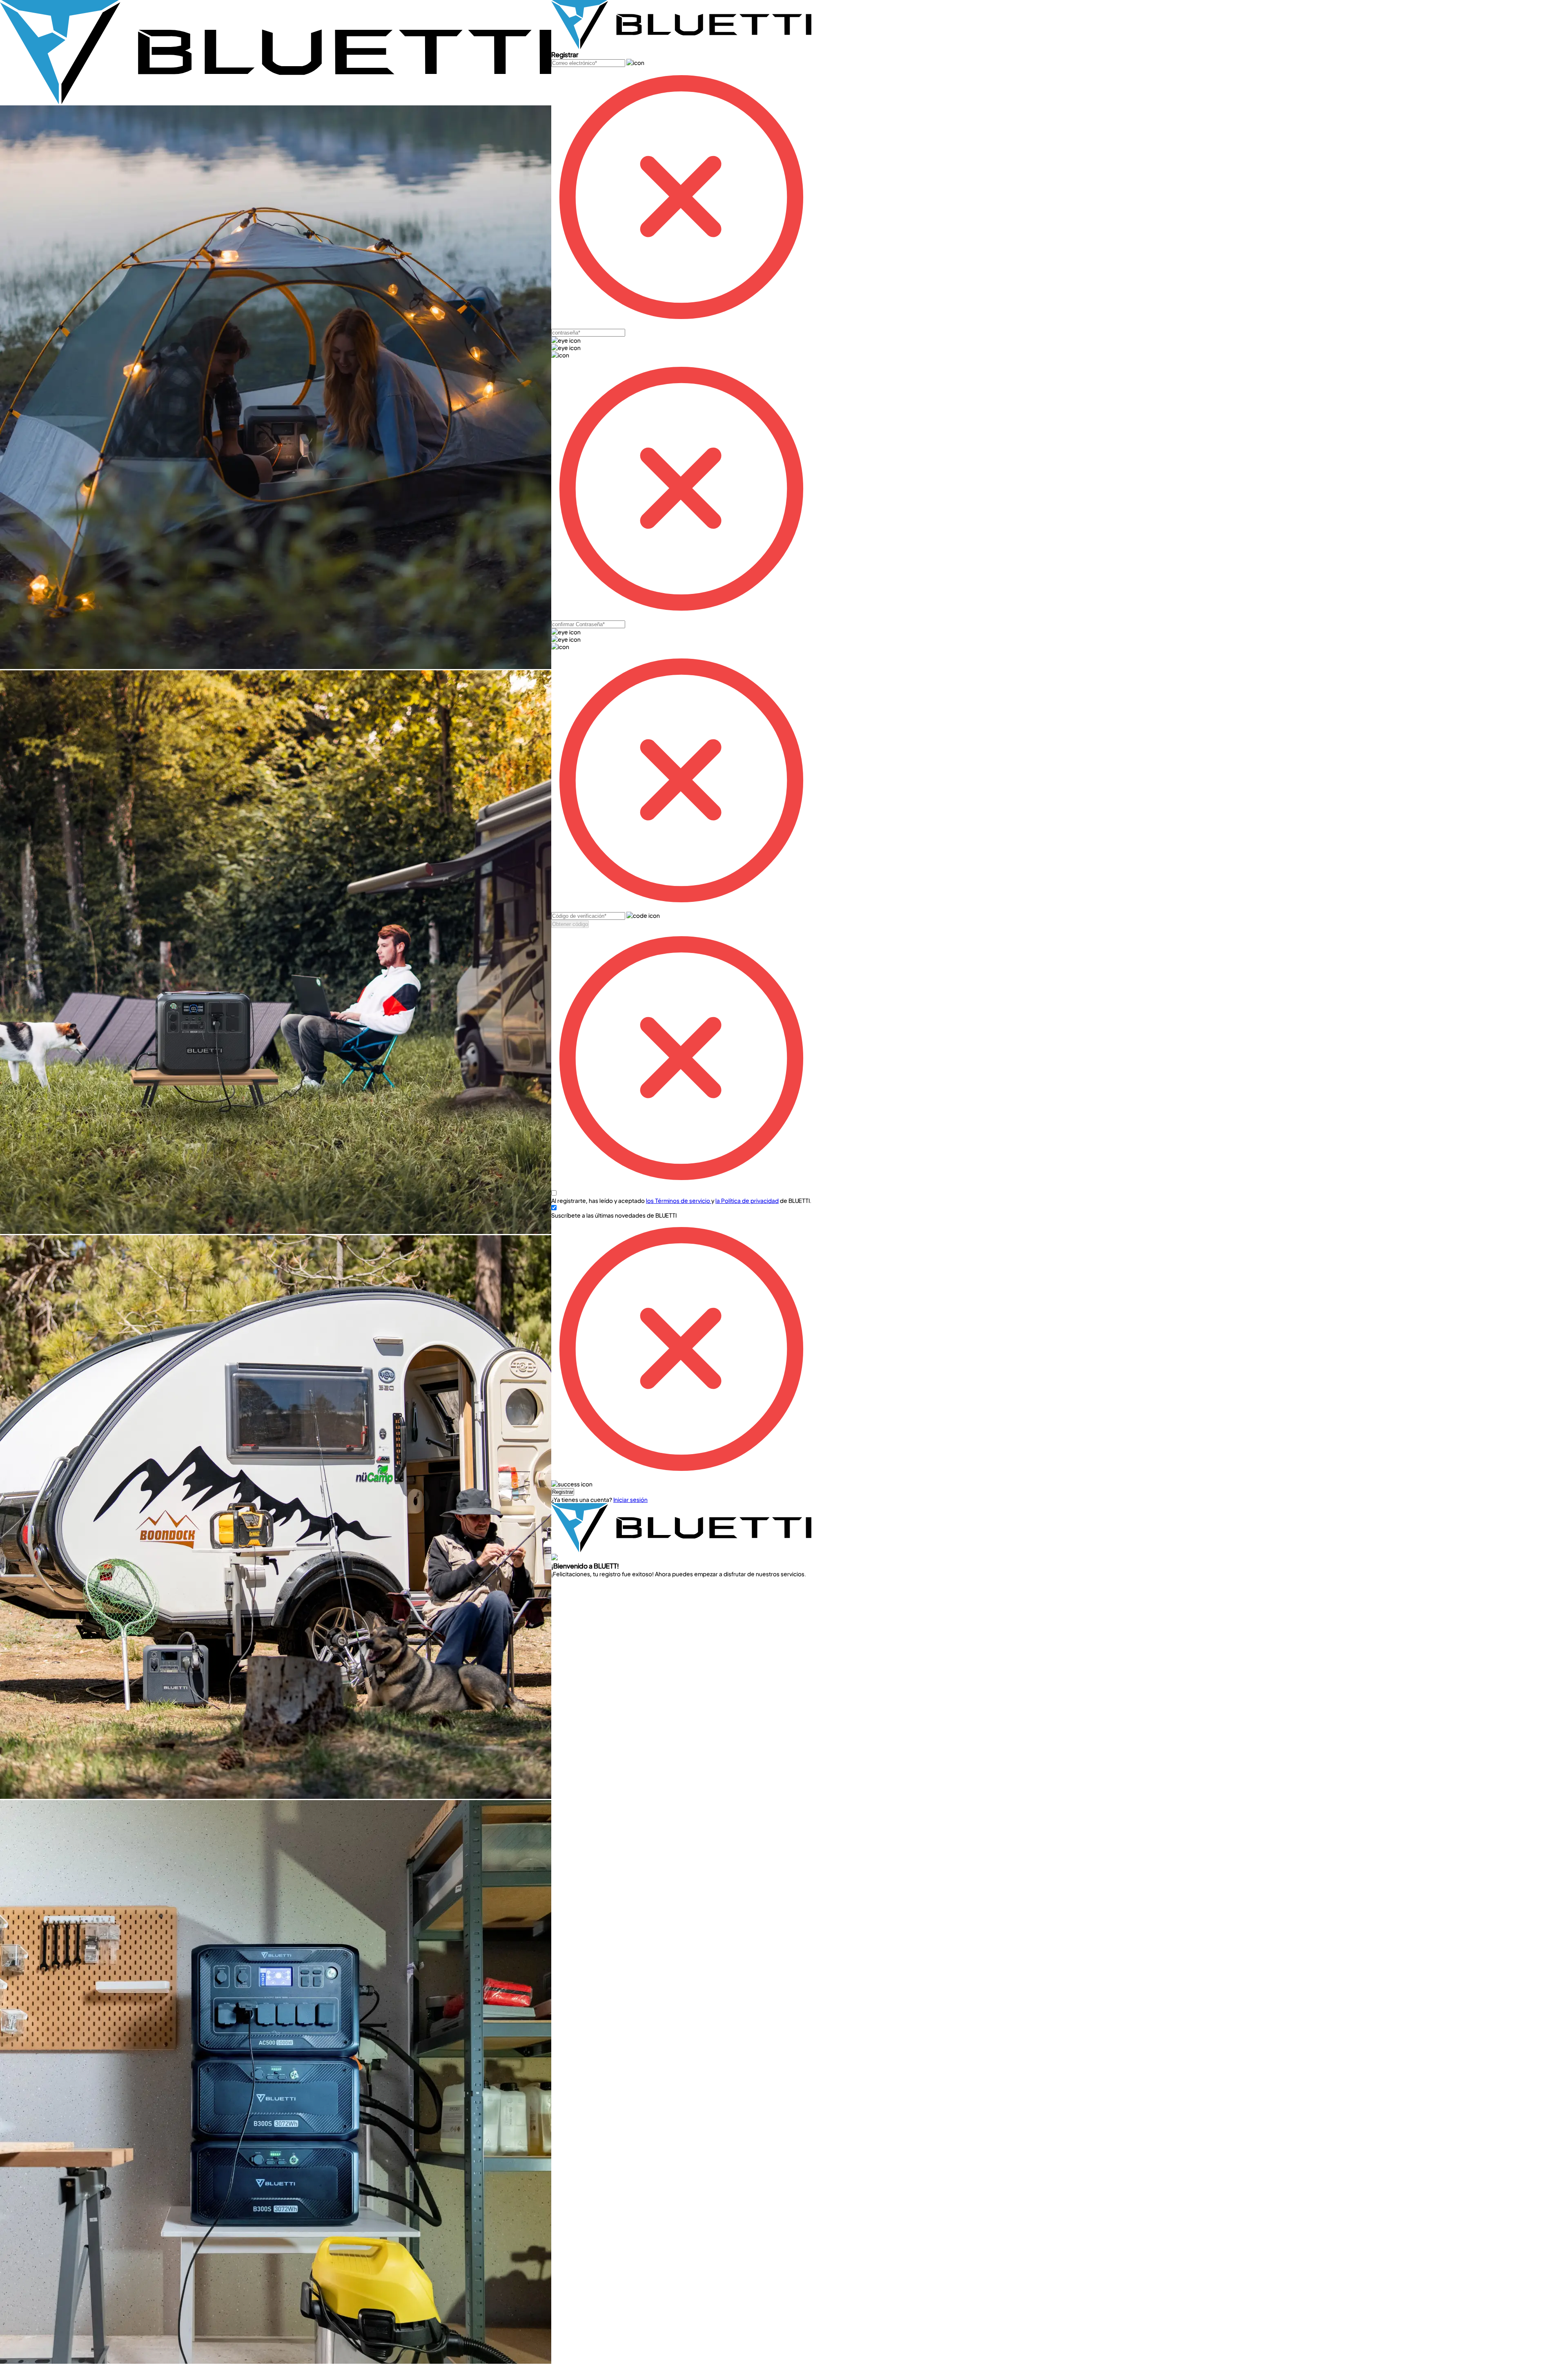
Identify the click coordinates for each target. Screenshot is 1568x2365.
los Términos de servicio (679, 1200)
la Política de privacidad (747, 1200)
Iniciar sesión (630, 1499)
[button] (563, 1492)
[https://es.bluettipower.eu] (276, 102)
